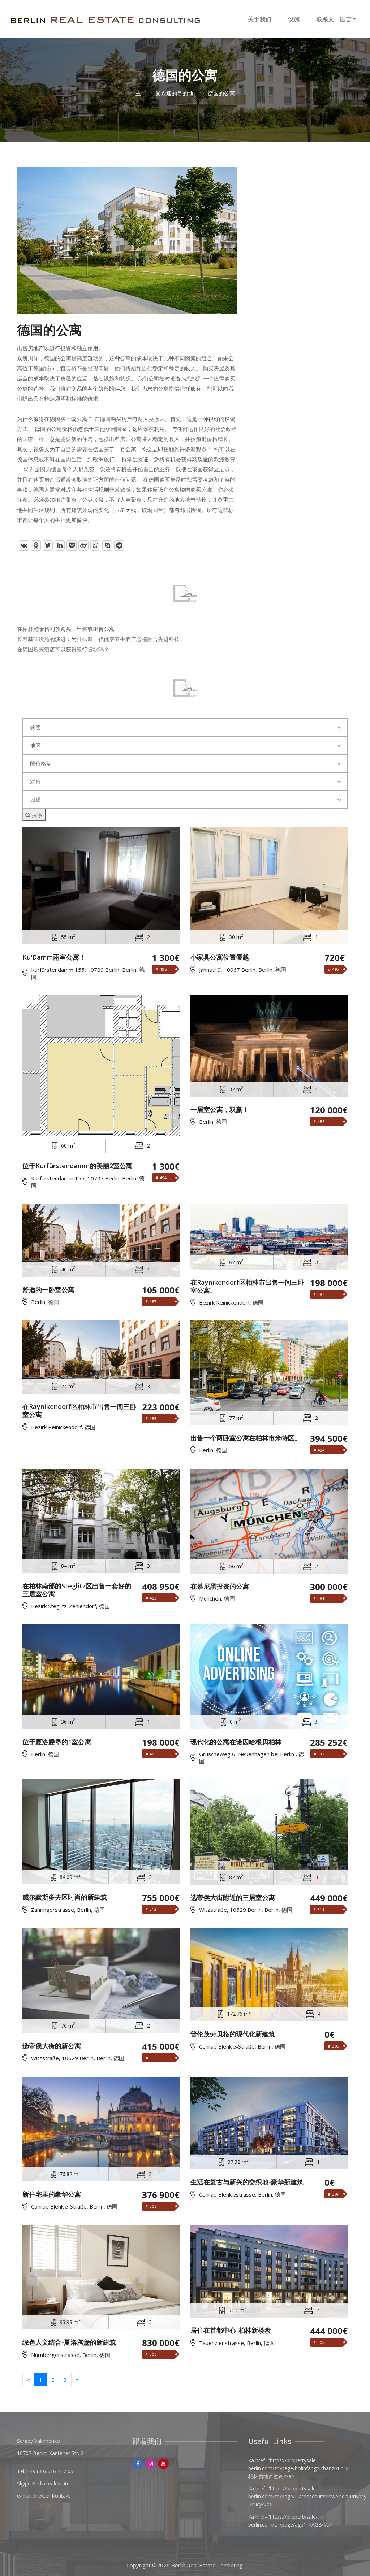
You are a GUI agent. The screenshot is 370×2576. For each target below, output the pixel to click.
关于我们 (260, 19)
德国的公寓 (221, 93)
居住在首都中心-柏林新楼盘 (231, 2331)
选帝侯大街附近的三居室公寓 (233, 1898)
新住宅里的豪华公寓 (52, 2194)
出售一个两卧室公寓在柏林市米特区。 (246, 1438)
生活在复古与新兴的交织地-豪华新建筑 (247, 2182)
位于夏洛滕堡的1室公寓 (57, 1742)
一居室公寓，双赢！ (220, 1110)
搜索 (36, 815)
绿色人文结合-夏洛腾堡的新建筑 (69, 2342)
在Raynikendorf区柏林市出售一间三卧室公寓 (79, 1411)
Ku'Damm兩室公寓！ (54, 957)
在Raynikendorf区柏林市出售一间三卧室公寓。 (247, 1286)
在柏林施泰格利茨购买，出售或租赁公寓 (66, 629)
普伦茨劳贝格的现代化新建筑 (233, 2034)
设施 (294, 19)
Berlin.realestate (51, 2483)
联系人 (325, 19)
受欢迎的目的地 (174, 93)
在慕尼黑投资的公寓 (220, 1587)
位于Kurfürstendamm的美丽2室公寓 (78, 1166)
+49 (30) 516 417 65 (50, 2471)
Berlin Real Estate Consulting (207, 2565)
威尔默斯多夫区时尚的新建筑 (65, 1897)
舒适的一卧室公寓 (48, 1290)
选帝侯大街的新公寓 (52, 2046)
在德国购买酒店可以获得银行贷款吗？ (63, 649)
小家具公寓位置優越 (220, 957)
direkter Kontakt (51, 2496)
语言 (346, 19)
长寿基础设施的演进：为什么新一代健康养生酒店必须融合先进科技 (98, 639)
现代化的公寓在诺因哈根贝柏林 (236, 1742)
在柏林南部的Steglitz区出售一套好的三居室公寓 (77, 1590)
